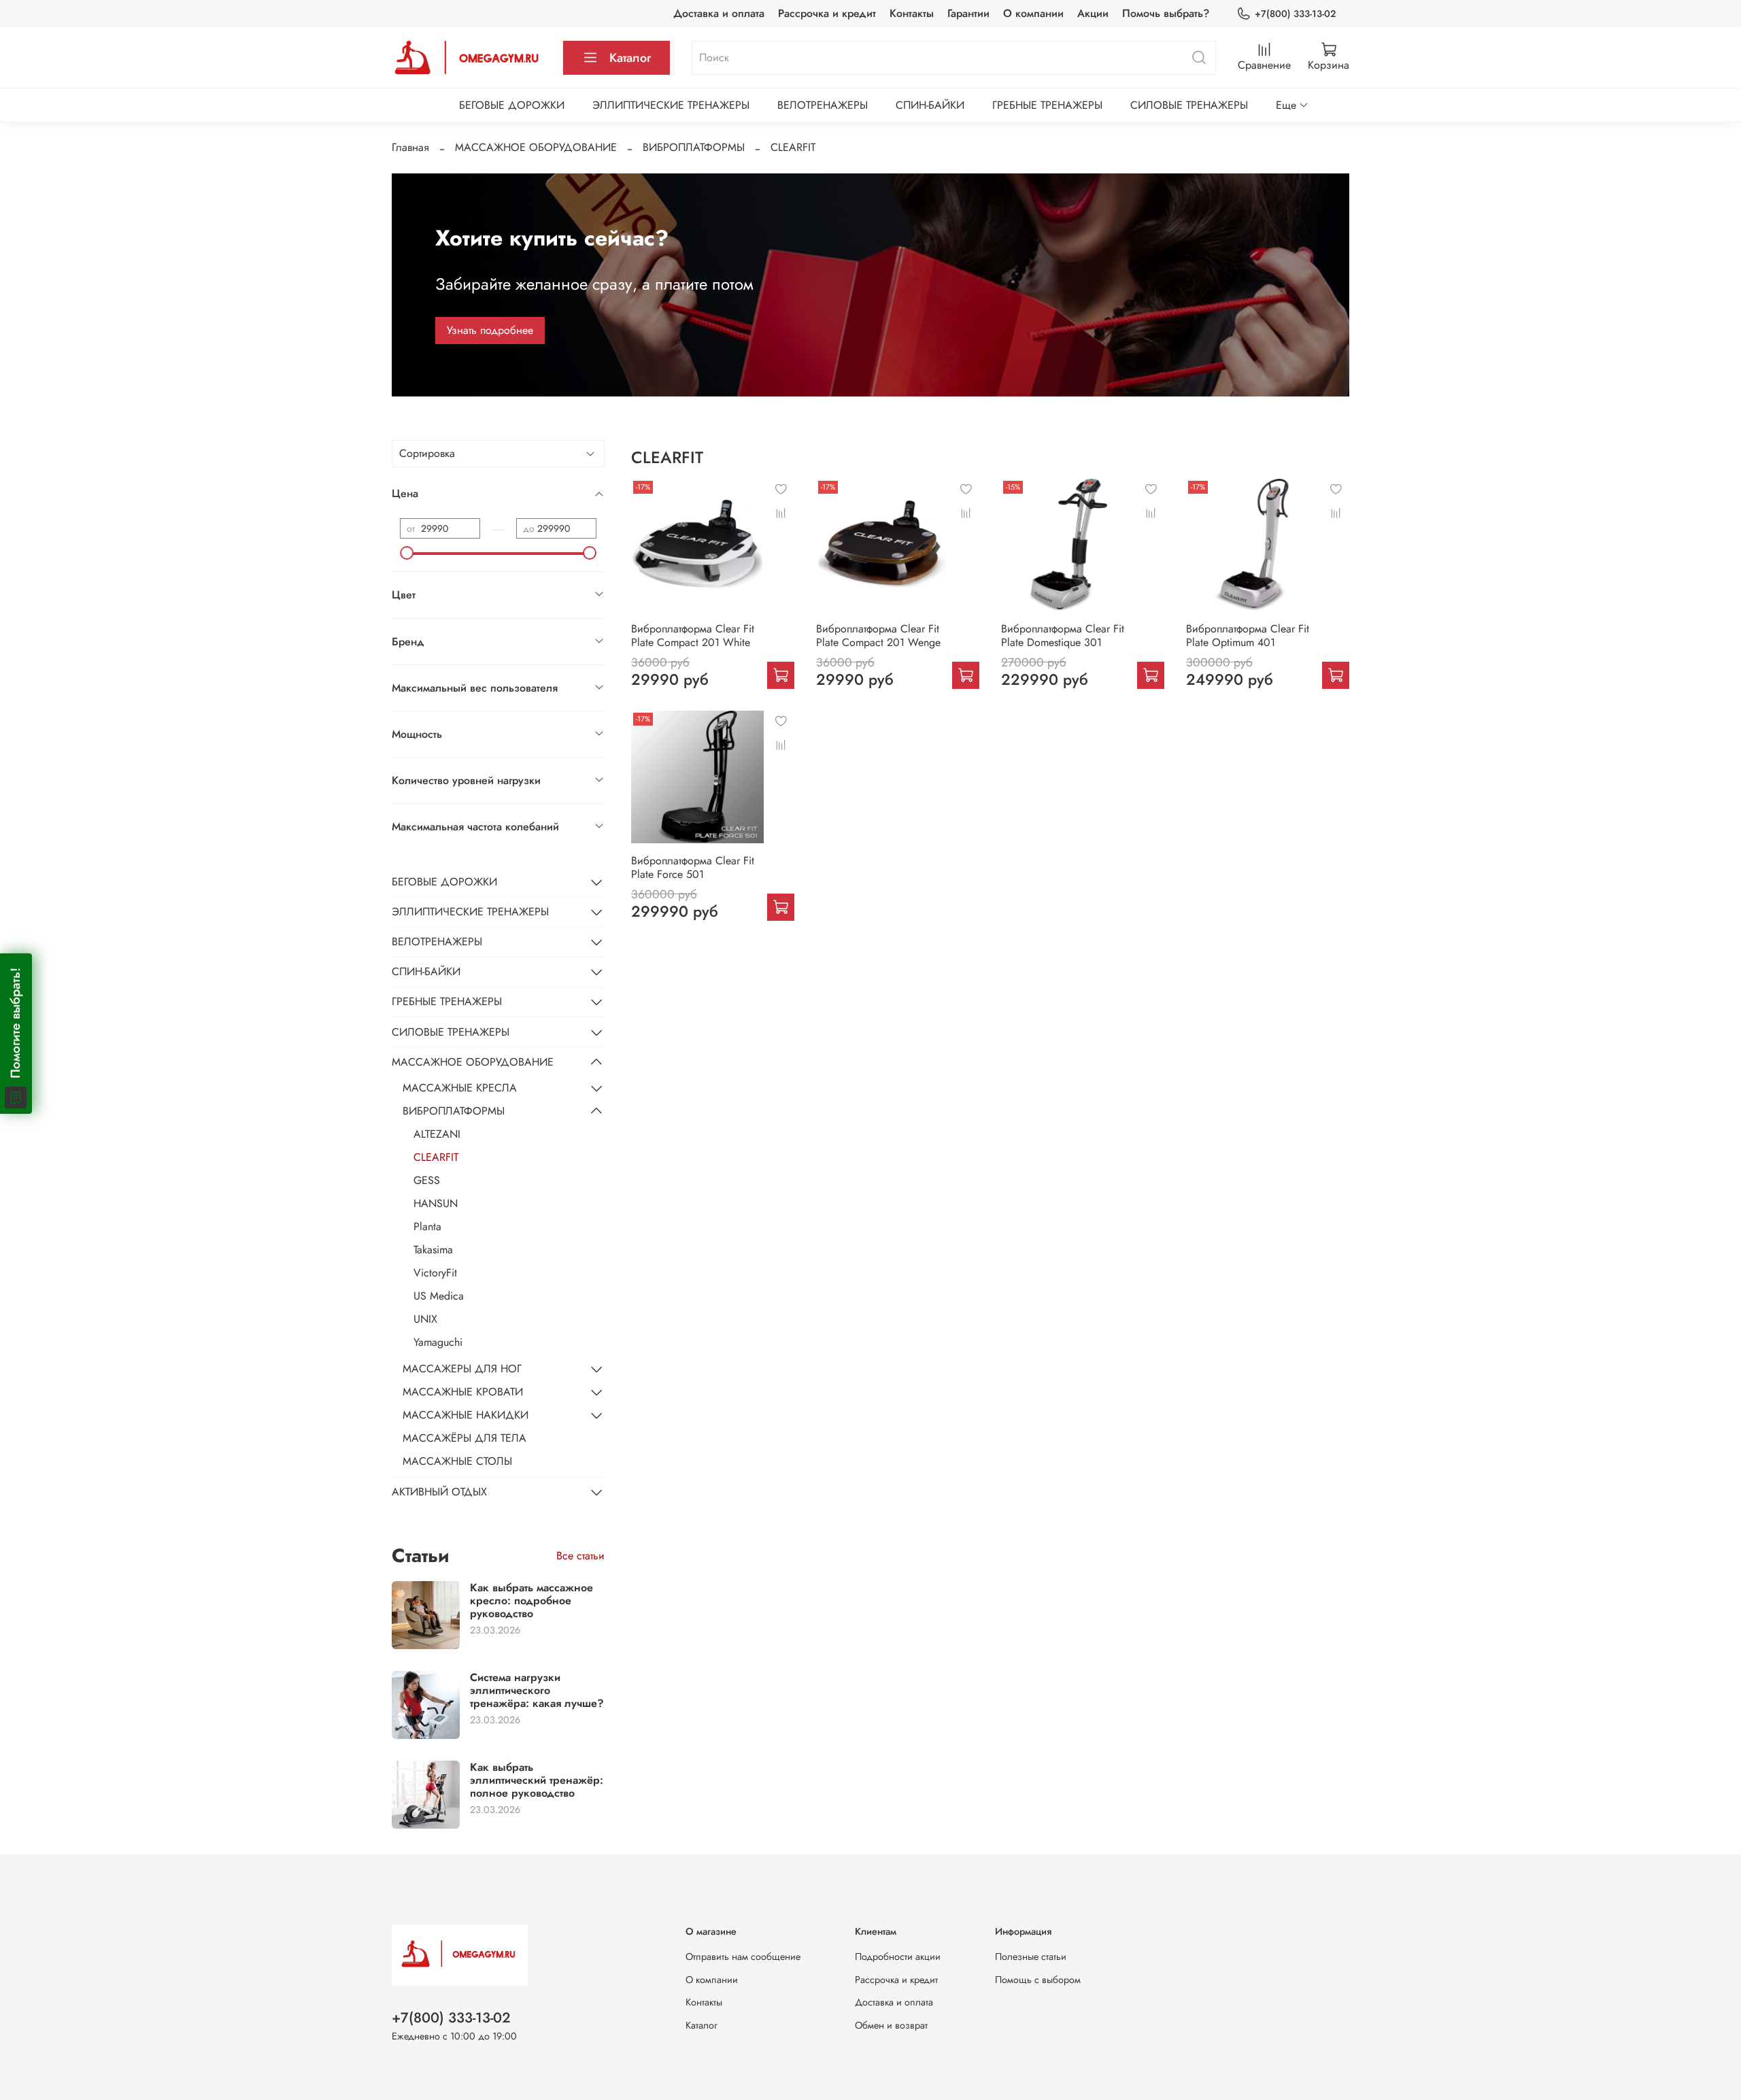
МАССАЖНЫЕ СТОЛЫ (457, 1461)
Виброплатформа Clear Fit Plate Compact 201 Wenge (878, 636)
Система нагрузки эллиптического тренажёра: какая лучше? (537, 1690)
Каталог (630, 58)
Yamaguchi (438, 1342)
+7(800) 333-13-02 (1295, 14)
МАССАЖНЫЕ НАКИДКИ (466, 1415)
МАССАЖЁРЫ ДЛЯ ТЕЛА (464, 1438)
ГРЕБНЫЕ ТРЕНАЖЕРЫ (1047, 105)
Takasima (433, 1250)
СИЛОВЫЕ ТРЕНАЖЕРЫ (1189, 105)
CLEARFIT (436, 1157)
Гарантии (968, 13)
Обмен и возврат (891, 2025)
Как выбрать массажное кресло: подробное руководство (531, 1601)
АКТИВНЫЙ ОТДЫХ (439, 1492)
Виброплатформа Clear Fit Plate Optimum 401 (1248, 636)
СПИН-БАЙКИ (930, 105)
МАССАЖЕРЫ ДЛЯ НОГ (462, 1369)
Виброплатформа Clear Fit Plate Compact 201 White (693, 636)
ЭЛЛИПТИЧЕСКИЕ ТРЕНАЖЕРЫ (671, 105)
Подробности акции (898, 1957)
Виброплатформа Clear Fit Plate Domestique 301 (1063, 636)
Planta (427, 1226)
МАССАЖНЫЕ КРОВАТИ (463, 1392)
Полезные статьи (1031, 1957)
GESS (427, 1180)
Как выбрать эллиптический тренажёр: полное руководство (537, 1780)
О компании (1033, 13)
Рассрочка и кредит (827, 13)
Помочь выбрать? (1166, 13)
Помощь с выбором (1038, 1980)
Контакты (912, 13)
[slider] (407, 553)
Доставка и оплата (719, 13)
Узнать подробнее (490, 330)
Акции (1093, 13)
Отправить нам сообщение (743, 1957)
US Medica (439, 1296)
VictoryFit (435, 1273)
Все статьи (580, 1556)
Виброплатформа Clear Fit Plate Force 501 (693, 867)
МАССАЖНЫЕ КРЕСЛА (460, 1088)
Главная (410, 147)
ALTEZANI (437, 1134)
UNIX (425, 1319)
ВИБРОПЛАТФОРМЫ (694, 147)
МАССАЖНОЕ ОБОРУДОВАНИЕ (536, 147)
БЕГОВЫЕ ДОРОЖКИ (512, 105)
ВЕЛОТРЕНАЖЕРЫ (823, 105)
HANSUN (436, 1203)
